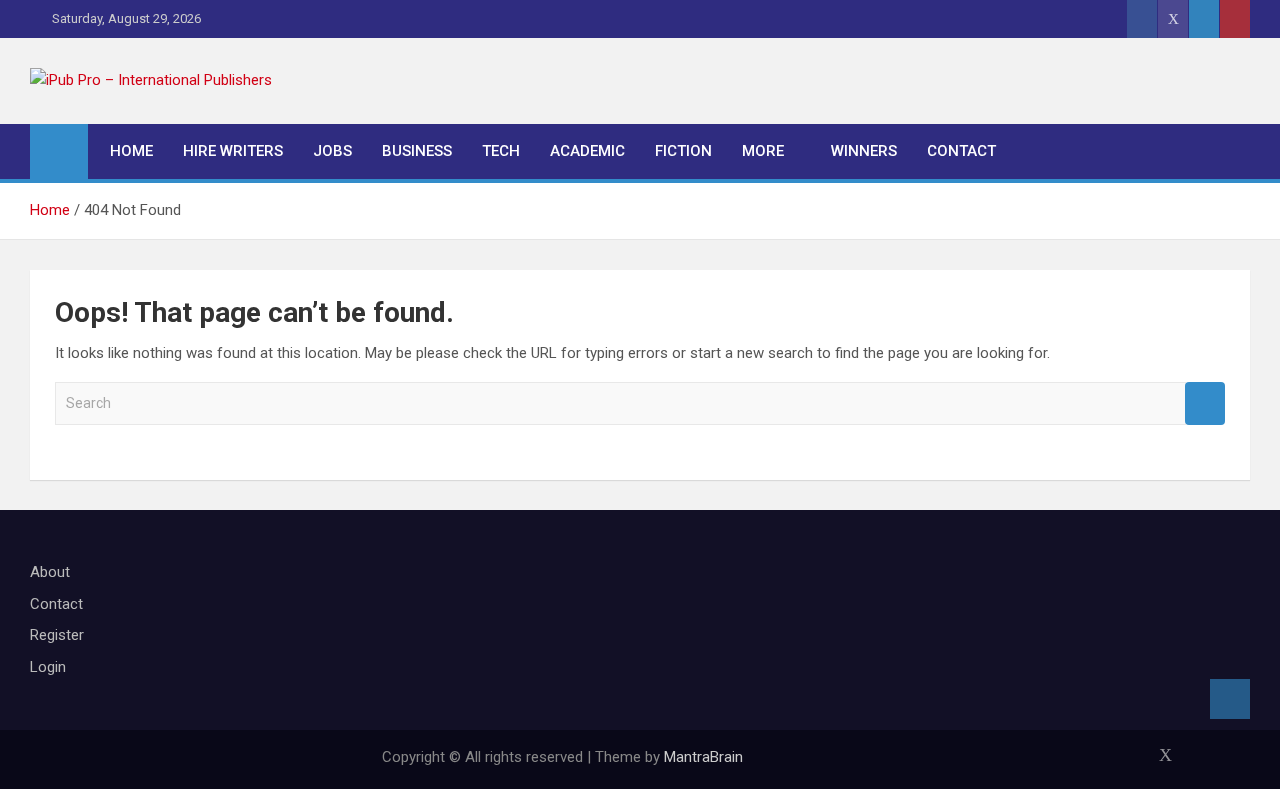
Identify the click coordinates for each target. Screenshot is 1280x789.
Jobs (332, 151)
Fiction (683, 151)
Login (48, 667)
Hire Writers (233, 151)
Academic (587, 151)
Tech (501, 151)
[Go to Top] (1230, 699)
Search (1205, 403)
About (50, 572)
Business (417, 151)
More (763, 151)
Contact (961, 151)
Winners (864, 151)
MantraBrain (703, 757)
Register (57, 635)
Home (131, 151)
